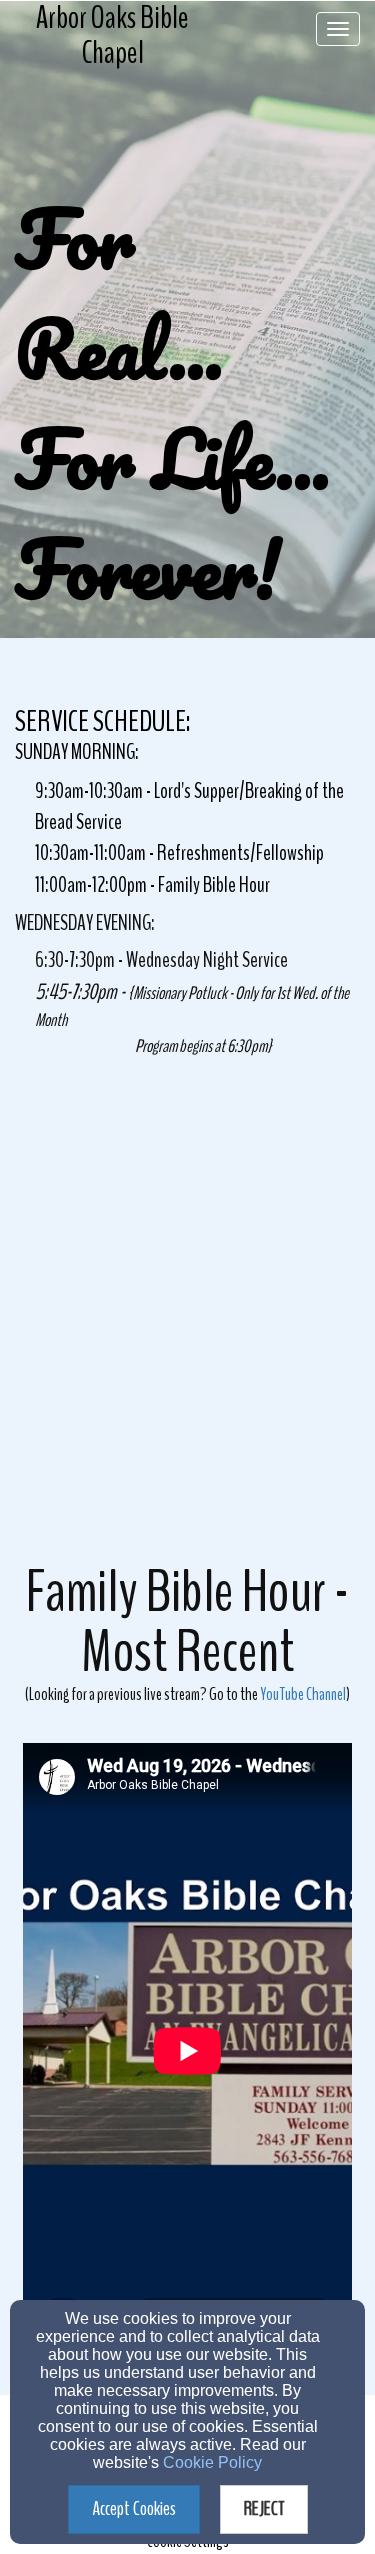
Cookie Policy (212, 2462)
